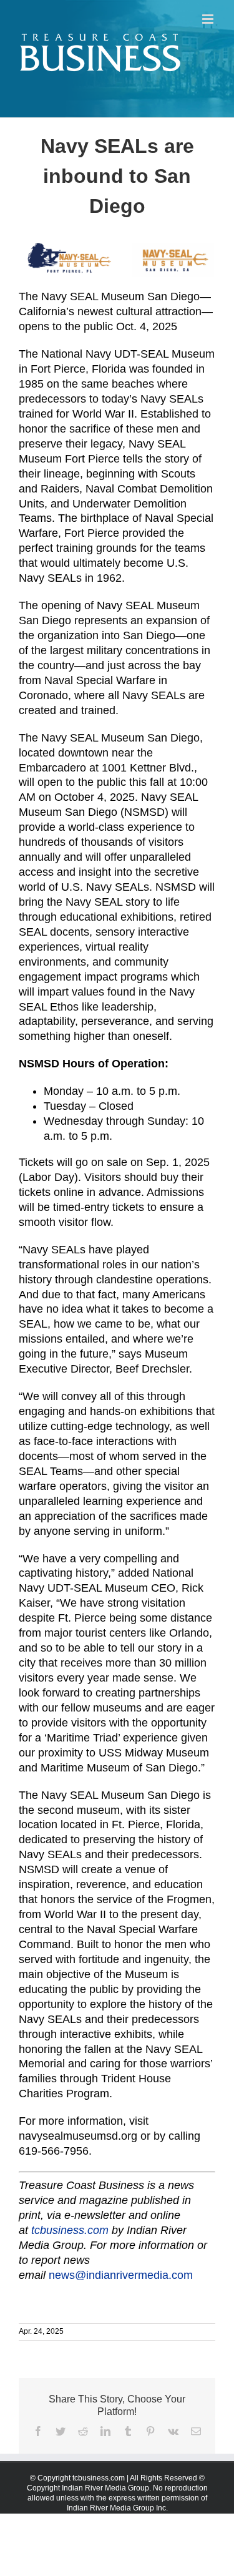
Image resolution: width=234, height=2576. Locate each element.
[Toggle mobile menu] (209, 19)
